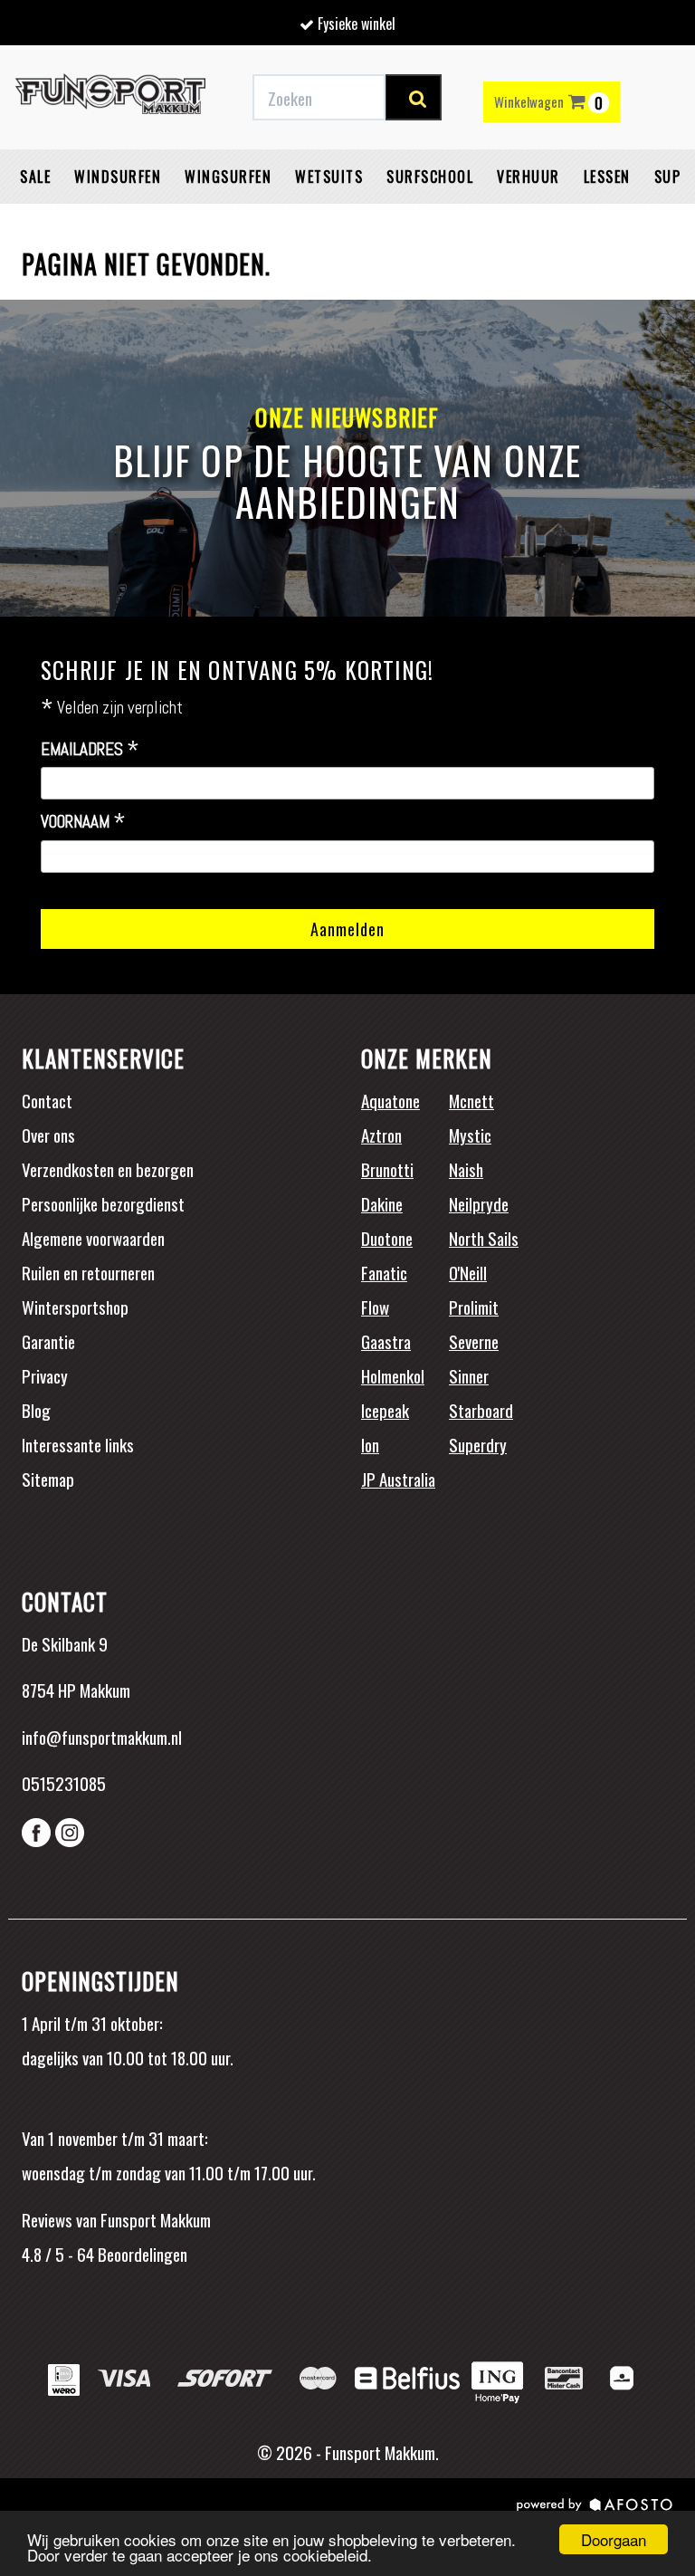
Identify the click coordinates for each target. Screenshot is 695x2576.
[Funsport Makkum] (110, 98)
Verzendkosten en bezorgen (108, 1169)
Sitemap (48, 1479)
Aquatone (390, 1100)
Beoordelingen (141, 2254)
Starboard (481, 1410)
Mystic (470, 1135)
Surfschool (430, 177)
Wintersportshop (75, 1307)
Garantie (48, 1341)
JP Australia (398, 1479)
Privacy (45, 1375)
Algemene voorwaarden (93, 1238)
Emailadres (90, 750)
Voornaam (83, 822)
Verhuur (528, 177)
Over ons (48, 1135)
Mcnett (471, 1100)
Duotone (387, 1238)
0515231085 (64, 1783)
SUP (668, 177)
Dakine (382, 1203)
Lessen (607, 177)
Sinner (469, 1375)
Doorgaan (614, 2539)
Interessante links (78, 1444)
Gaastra (386, 1341)
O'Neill (468, 1272)
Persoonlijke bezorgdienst (103, 1203)
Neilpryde (479, 1203)
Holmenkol (393, 1375)
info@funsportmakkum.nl (102, 1737)
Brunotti (387, 1169)
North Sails (484, 1238)
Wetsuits (329, 177)
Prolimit (474, 1307)
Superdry (478, 1444)
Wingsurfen (228, 177)
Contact (47, 1100)
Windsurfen (118, 177)
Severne (474, 1341)
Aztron (381, 1135)
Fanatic (384, 1272)
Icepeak (385, 1410)
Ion (370, 1444)
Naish (466, 1169)
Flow (375, 1307)
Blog (36, 1410)
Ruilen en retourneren (88, 1272)
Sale (35, 177)
